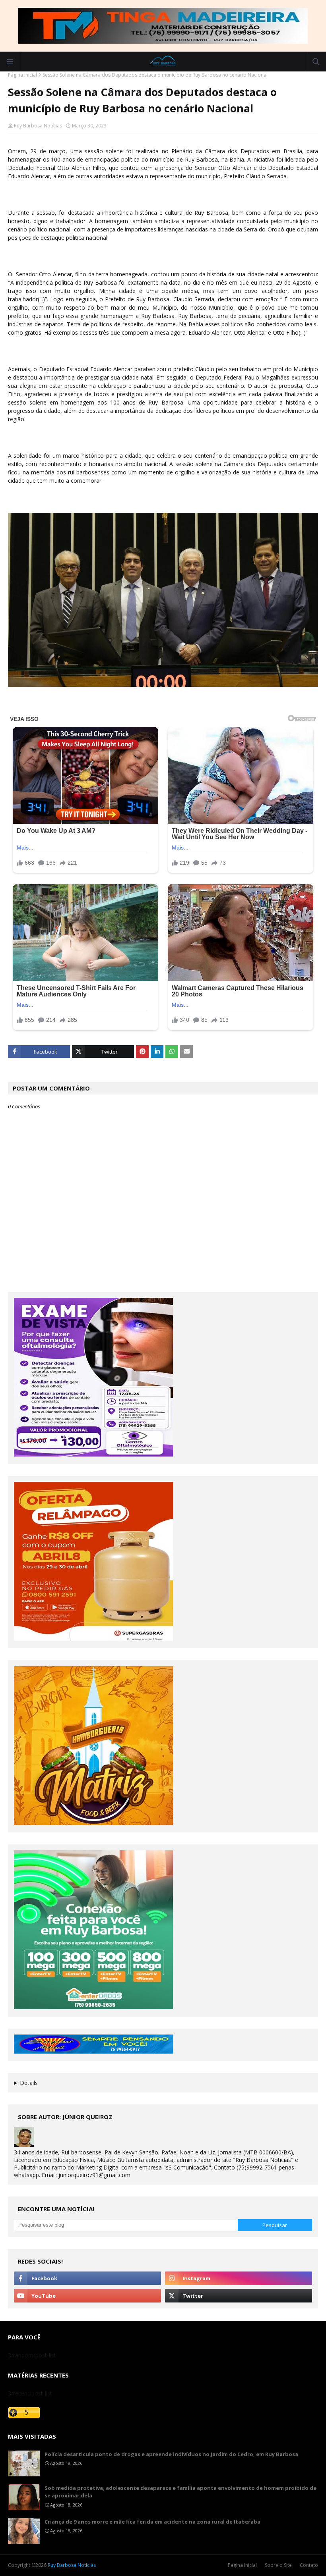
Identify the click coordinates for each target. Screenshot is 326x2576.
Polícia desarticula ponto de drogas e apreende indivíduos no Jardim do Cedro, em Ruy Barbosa (171, 2454)
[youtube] (87, 2296)
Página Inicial (242, 2565)
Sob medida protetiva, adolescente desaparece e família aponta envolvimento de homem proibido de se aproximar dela (180, 2492)
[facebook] (87, 2278)
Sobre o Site (278, 2565)
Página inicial (22, 75)
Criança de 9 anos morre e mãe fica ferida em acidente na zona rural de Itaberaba (152, 2522)
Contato (309, 2565)
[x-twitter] (239, 2296)
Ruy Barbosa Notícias (38, 126)
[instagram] (239, 2278)
